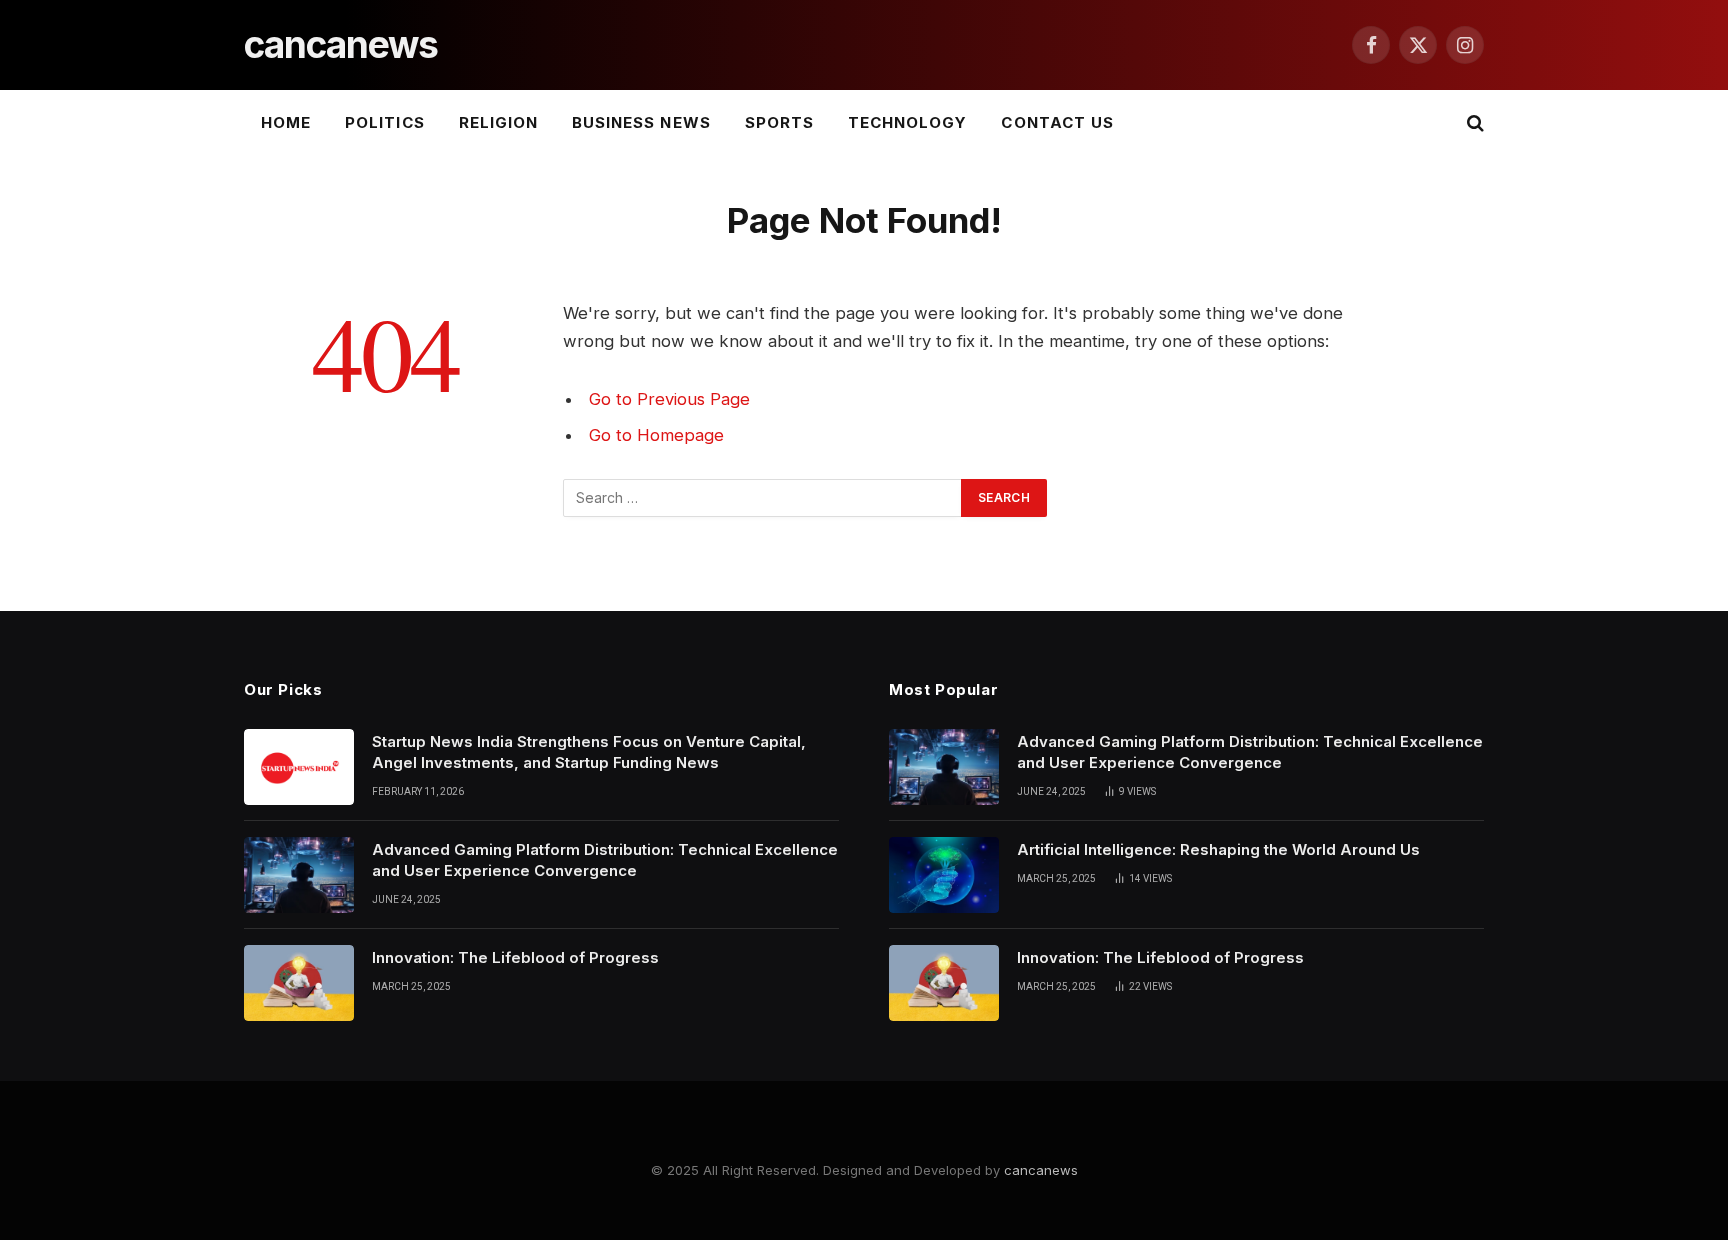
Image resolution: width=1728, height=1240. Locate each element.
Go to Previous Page (669, 399)
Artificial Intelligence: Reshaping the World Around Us (1218, 849)
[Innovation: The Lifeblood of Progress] (299, 983)
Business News (641, 122)
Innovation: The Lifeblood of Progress (515, 957)
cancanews (1041, 1170)
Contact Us (1057, 122)
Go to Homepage (656, 435)
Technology (908, 122)
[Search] (1473, 123)
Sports (779, 122)
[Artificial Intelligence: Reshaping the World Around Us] (944, 875)
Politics (384, 122)
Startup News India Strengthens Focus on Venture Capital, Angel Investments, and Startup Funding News (589, 752)
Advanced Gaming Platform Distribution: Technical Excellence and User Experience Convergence (605, 860)
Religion (498, 122)
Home (286, 122)
